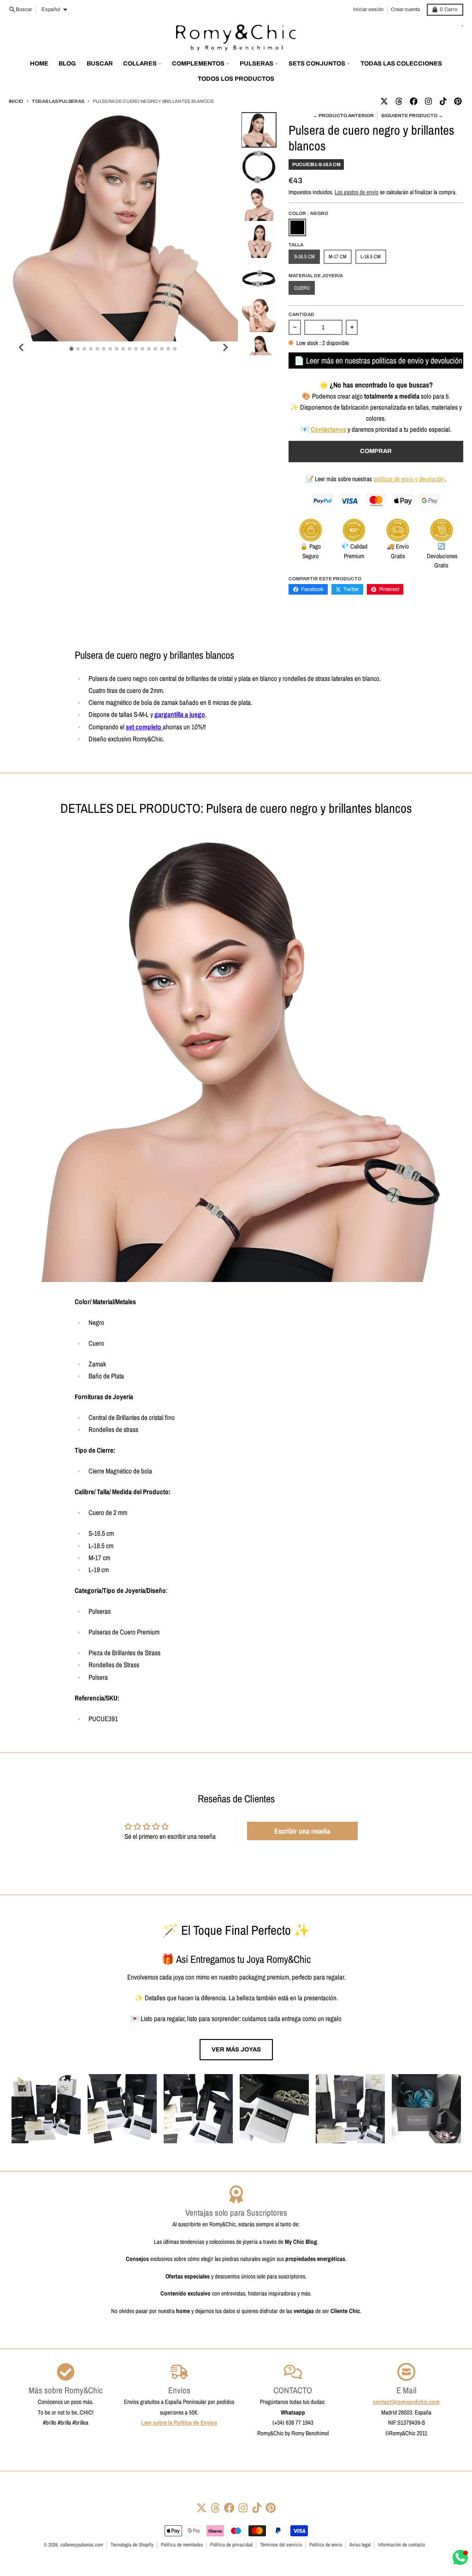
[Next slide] (225, 347)
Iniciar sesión (368, 9)
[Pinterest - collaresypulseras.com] (458, 101)
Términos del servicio (281, 2545)
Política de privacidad (231, 2545)
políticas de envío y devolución (409, 479)
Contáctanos (328, 429)
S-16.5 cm (304, 256)
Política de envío (326, 2545)
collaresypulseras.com (82, 2545)
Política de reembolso (182, 2545)
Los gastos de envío (357, 192)
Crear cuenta (405, 9)
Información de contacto (401, 2545)
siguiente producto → (412, 116)
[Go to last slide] (22, 347)
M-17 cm (338, 256)
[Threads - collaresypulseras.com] (399, 101)
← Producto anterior (343, 116)
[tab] (72, 349)
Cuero (302, 288)
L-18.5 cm (371, 256)
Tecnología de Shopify (132, 2545)
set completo (144, 727)
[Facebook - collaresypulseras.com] (413, 101)
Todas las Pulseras (58, 101)
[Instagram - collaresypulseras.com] (428, 101)
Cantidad (301, 314)
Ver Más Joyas (236, 2049)
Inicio (16, 101)
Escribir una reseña (302, 1831)
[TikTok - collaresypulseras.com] (443, 101)
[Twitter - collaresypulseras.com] (384, 101)
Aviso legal (360, 2545)
